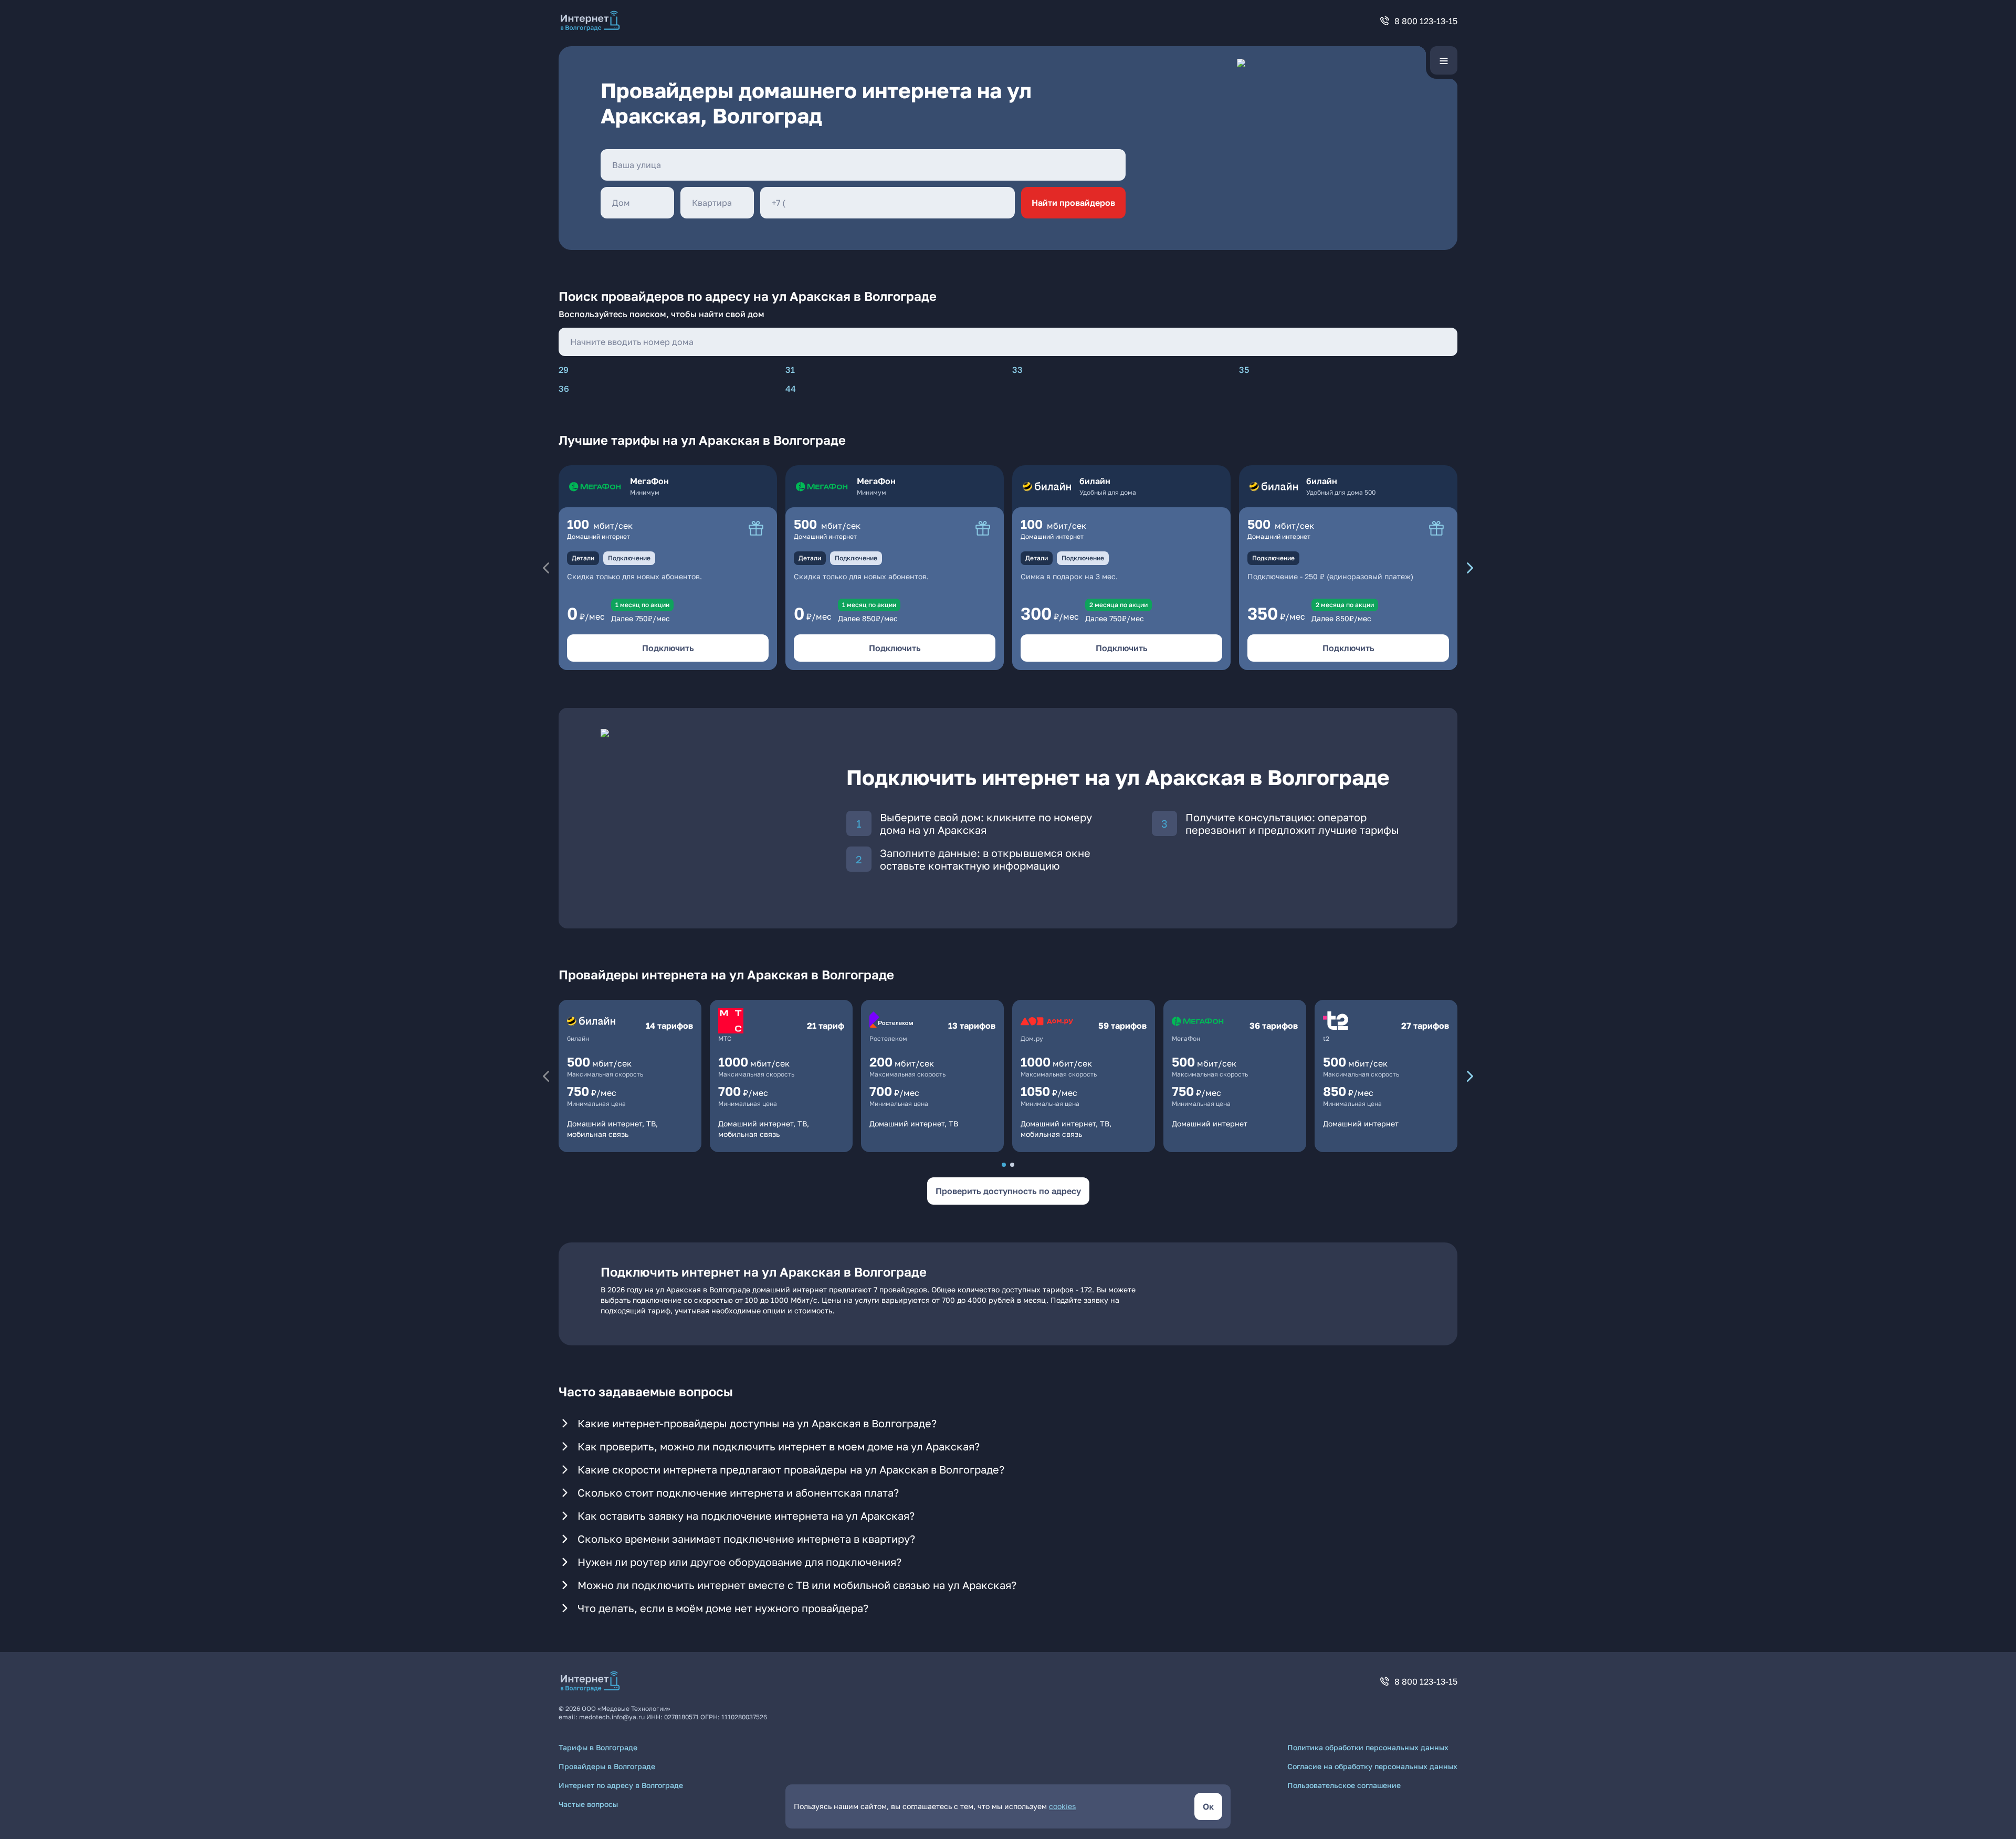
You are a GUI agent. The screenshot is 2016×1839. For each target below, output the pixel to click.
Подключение (629, 558)
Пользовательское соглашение (1344, 1785)
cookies (1062, 1806)
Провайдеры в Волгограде (607, 1766)
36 (564, 389)
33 (1017, 370)
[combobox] (863, 165)
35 (1244, 370)
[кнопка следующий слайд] (1470, 568)
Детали (583, 558)
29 (564, 370)
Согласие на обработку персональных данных (1372, 1766)
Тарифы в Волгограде (598, 1747)
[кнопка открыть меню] (1444, 60)
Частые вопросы (588, 1804)
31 (790, 370)
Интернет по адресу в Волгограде (621, 1785)
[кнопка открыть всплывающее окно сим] (756, 528)
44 (791, 389)
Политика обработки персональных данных (1368, 1747)
